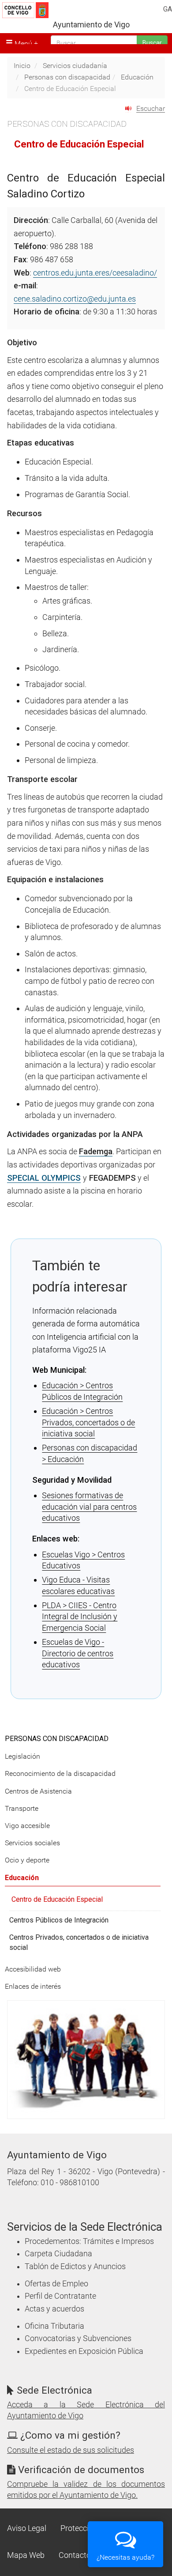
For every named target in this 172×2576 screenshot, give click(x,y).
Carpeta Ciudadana (58, 2254)
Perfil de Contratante (60, 2296)
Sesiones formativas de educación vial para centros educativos (89, 1507)
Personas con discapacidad (67, 77)
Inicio (22, 66)
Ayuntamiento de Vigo (91, 25)
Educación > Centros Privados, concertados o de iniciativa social (88, 1422)
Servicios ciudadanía (75, 66)
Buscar (152, 43)
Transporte (22, 1808)
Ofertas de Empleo (56, 2284)
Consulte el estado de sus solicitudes (71, 2450)
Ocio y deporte (27, 1860)
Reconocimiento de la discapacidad (60, 1773)
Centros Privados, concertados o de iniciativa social (79, 1942)
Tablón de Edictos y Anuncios (75, 2266)
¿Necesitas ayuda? (125, 2557)
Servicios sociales (32, 1843)
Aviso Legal (27, 2528)
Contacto (75, 2555)
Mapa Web (26, 2555)
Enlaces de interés (33, 1986)
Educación (137, 77)
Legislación (22, 1756)
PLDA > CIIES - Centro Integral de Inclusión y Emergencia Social (80, 1617)
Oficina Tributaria (54, 2326)
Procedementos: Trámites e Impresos (89, 2241)
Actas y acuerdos (54, 2309)
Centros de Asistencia (38, 1791)
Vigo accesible (27, 1826)
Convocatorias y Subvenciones (78, 2338)
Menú (22, 43)
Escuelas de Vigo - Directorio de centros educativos (78, 1653)
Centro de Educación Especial (57, 1899)
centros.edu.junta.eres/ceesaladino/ (95, 273)
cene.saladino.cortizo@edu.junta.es (75, 299)
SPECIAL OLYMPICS (44, 1178)
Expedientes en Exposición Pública (84, 2351)
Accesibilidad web (33, 1969)
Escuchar (151, 108)
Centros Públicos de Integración (59, 1920)
